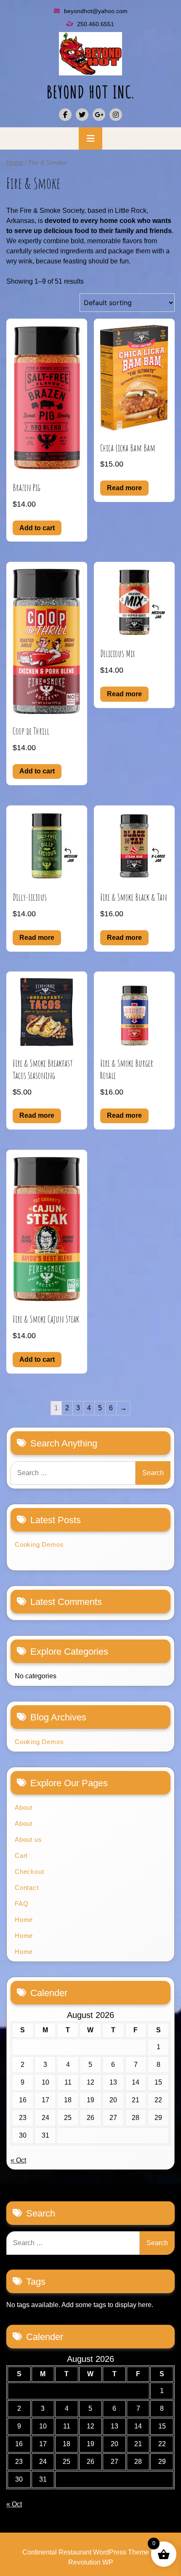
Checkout (29, 1872)
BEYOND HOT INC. (91, 92)
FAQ (21, 1904)
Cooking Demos (39, 1544)
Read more (124, 488)
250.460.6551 (96, 24)
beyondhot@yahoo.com (96, 11)
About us (28, 1839)
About (24, 1807)
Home (15, 163)
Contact (27, 1888)
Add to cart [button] (37, 528)
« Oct (18, 2160)
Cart (21, 1856)
